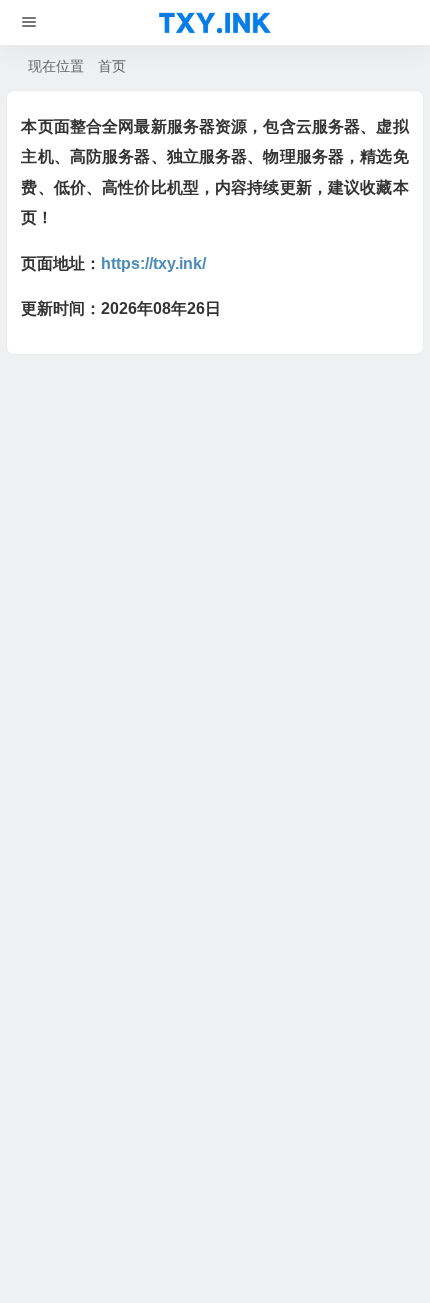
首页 (112, 66)
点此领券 (149, 576)
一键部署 (136, 396)
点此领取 (136, 505)
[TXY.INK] (215, 23)
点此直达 (227, 633)
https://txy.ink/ (153, 263)
